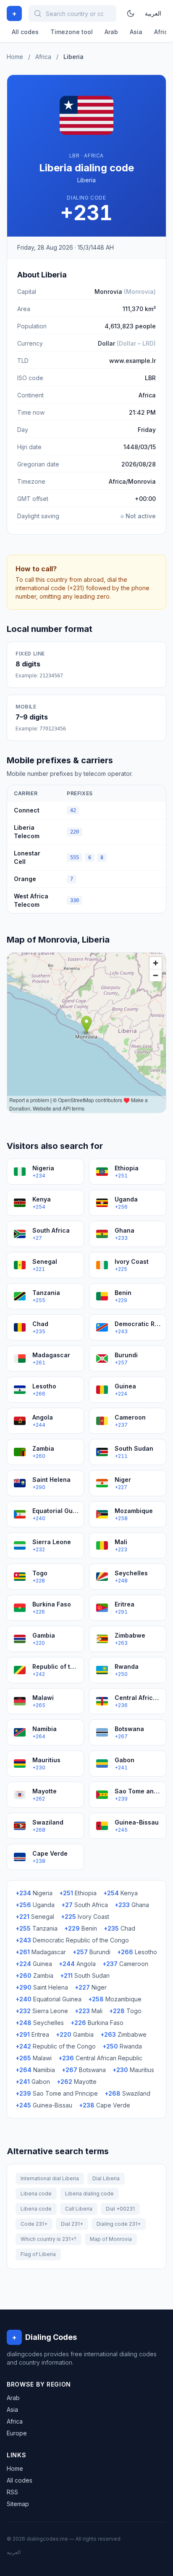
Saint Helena (42, 1987)
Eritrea (32, 2034)
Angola (77, 1964)
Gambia (75, 2034)
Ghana (132, 1905)
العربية (153, 13)
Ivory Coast (85, 1917)
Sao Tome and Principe (57, 2093)
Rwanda (122, 2046)
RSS (12, 2492)
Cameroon (125, 1964)
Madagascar (41, 1952)
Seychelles (40, 2023)
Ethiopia (78, 1893)
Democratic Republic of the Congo (72, 1940)
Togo (125, 2011)
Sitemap (18, 2504)
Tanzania (37, 1928)
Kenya (121, 1893)
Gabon (33, 2082)
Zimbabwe (123, 2034)
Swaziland (127, 2093)
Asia (136, 32)
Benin (81, 1928)
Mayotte (77, 2082)
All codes (25, 32)
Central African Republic (100, 2058)
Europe (17, 2433)
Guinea (34, 1964)
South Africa (85, 1905)
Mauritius (133, 2070)
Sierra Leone (42, 2011)
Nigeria (34, 1893)
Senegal (35, 1917)
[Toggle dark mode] (131, 13)
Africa (43, 57)
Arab (111, 32)
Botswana (84, 2070)
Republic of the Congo (56, 2046)
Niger (91, 1987)
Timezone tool (72, 32)
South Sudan (85, 1975)
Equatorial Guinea (48, 1999)
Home (15, 57)
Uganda (35, 1905)
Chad (119, 1928)
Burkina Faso (97, 2023)
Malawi (34, 2058)
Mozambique (115, 1999)
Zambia (34, 1975)
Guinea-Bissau (44, 2105)
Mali (89, 2011)
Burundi (92, 1952)
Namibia (35, 2070)
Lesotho (137, 1952)
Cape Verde (105, 2105)
